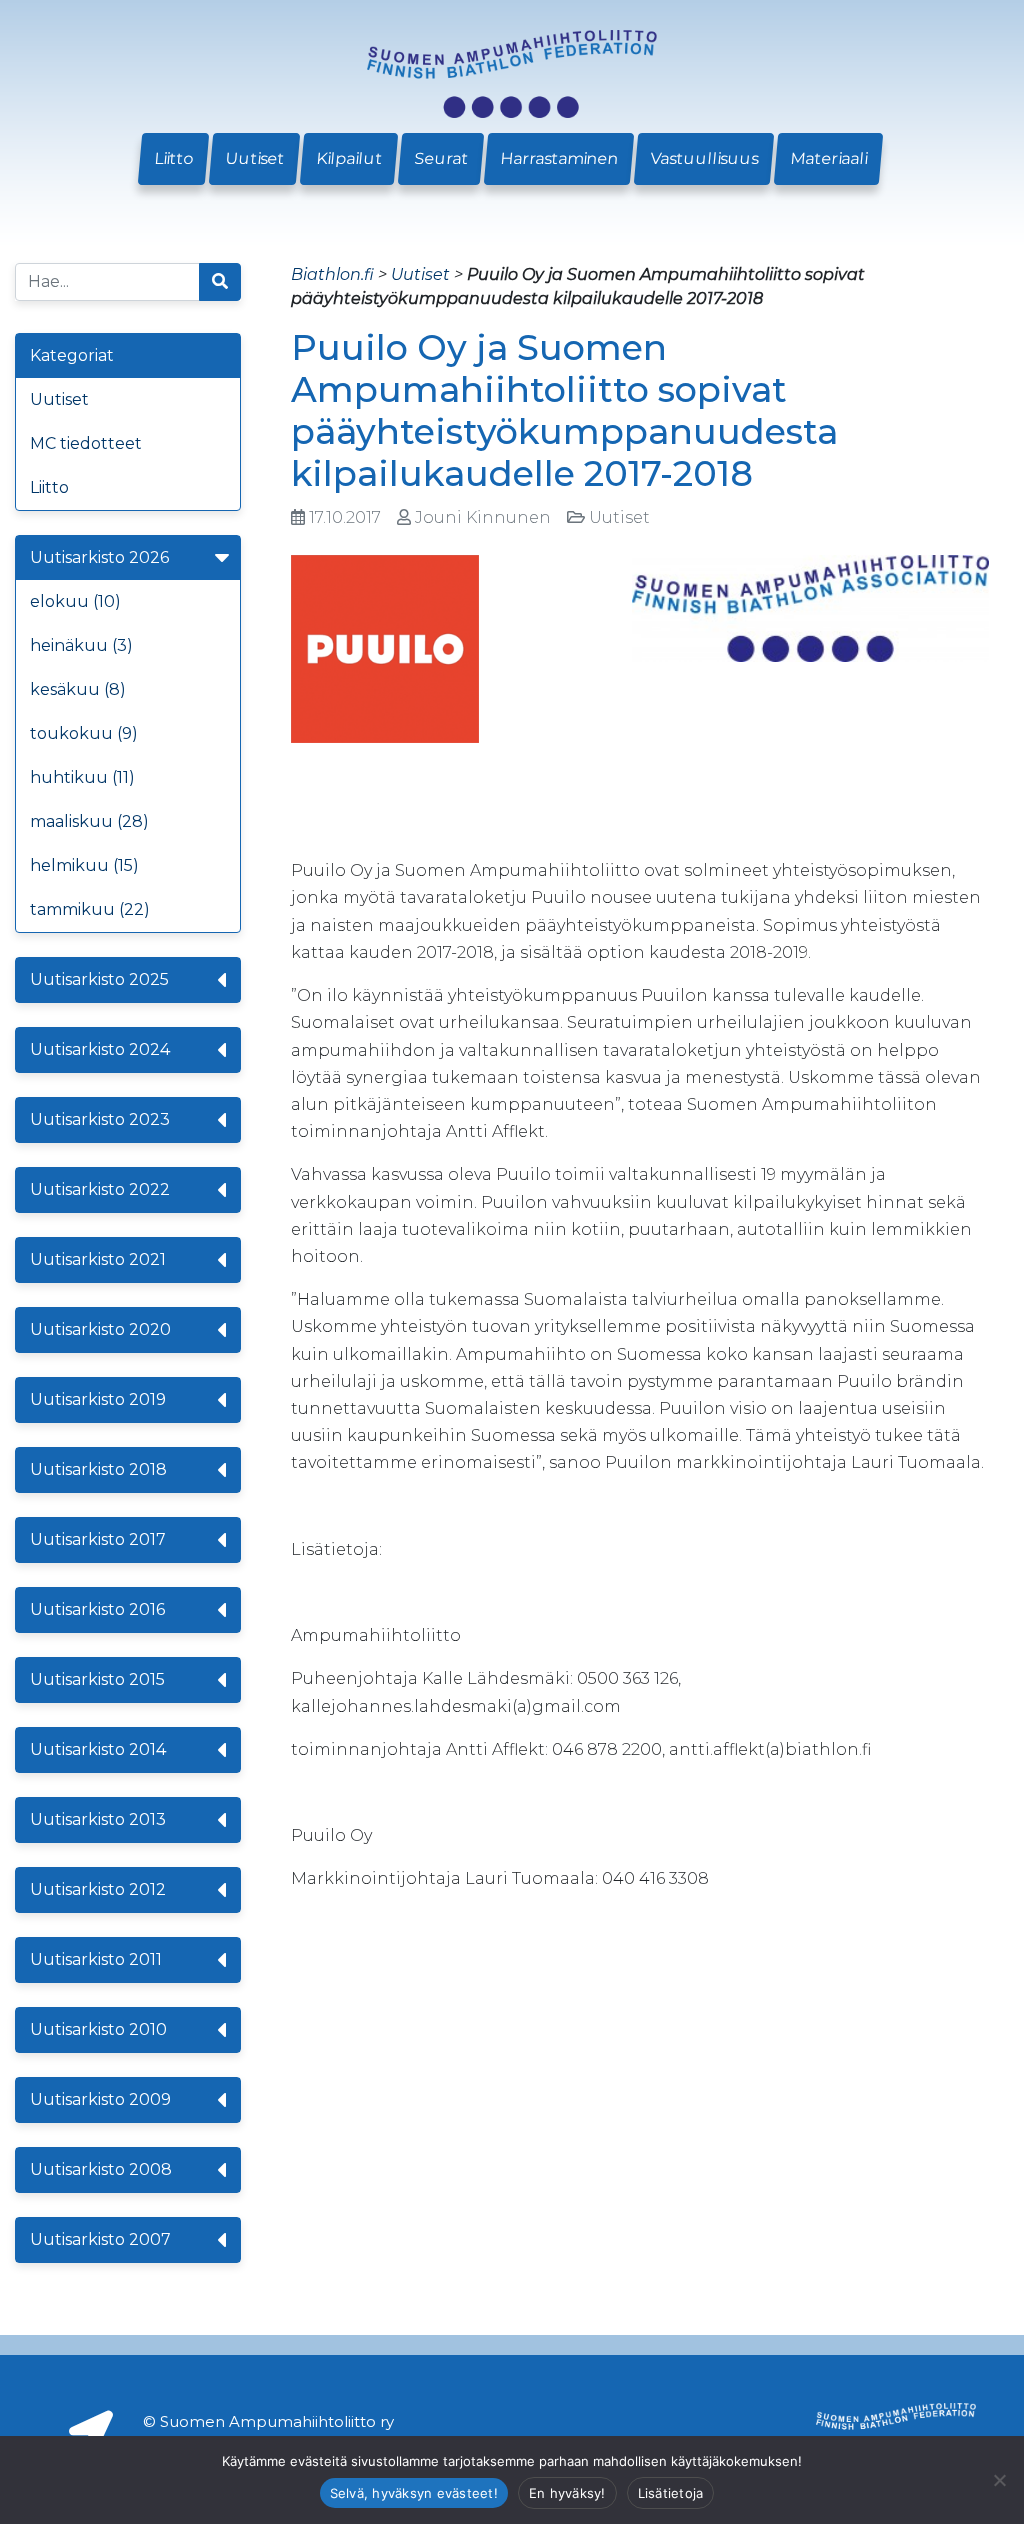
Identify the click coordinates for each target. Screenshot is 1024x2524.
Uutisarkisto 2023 (100, 1119)
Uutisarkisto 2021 (98, 1259)
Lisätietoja (671, 2493)
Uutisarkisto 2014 (98, 1749)
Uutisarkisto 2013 (98, 1819)
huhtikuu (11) (82, 777)
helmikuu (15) (84, 865)
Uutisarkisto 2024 (100, 1049)
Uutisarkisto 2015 (97, 1679)
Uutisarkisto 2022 (100, 1189)
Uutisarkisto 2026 (99, 557)
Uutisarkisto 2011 (96, 1959)
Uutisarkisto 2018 (98, 1469)
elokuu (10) (75, 601)
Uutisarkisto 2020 (100, 1329)
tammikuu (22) (90, 909)
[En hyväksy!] (999, 2480)
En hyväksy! (567, 2493)
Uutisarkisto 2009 (100, 2099)
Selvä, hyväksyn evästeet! (414, 2493)
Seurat (441, 158)
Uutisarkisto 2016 (97, 1609)
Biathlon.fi (332, 274)
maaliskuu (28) (89, 821)
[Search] (220, 282)
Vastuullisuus (704, 158)
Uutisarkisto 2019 (98, 1399)
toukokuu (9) (84, 733)
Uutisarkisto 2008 (101, 2169)
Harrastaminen (559, 158)
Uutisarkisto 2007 (100, 2239)
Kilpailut (349, 158)
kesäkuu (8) (78, 689)
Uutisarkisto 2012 (98, 1889)
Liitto (173, 158)
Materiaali (828, 158)
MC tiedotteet (86, 443)
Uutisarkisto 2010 (98, 2029)
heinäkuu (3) (81, 645)
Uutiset (254, 158)
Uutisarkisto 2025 (99, 979)
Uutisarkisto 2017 (98, 1539)
